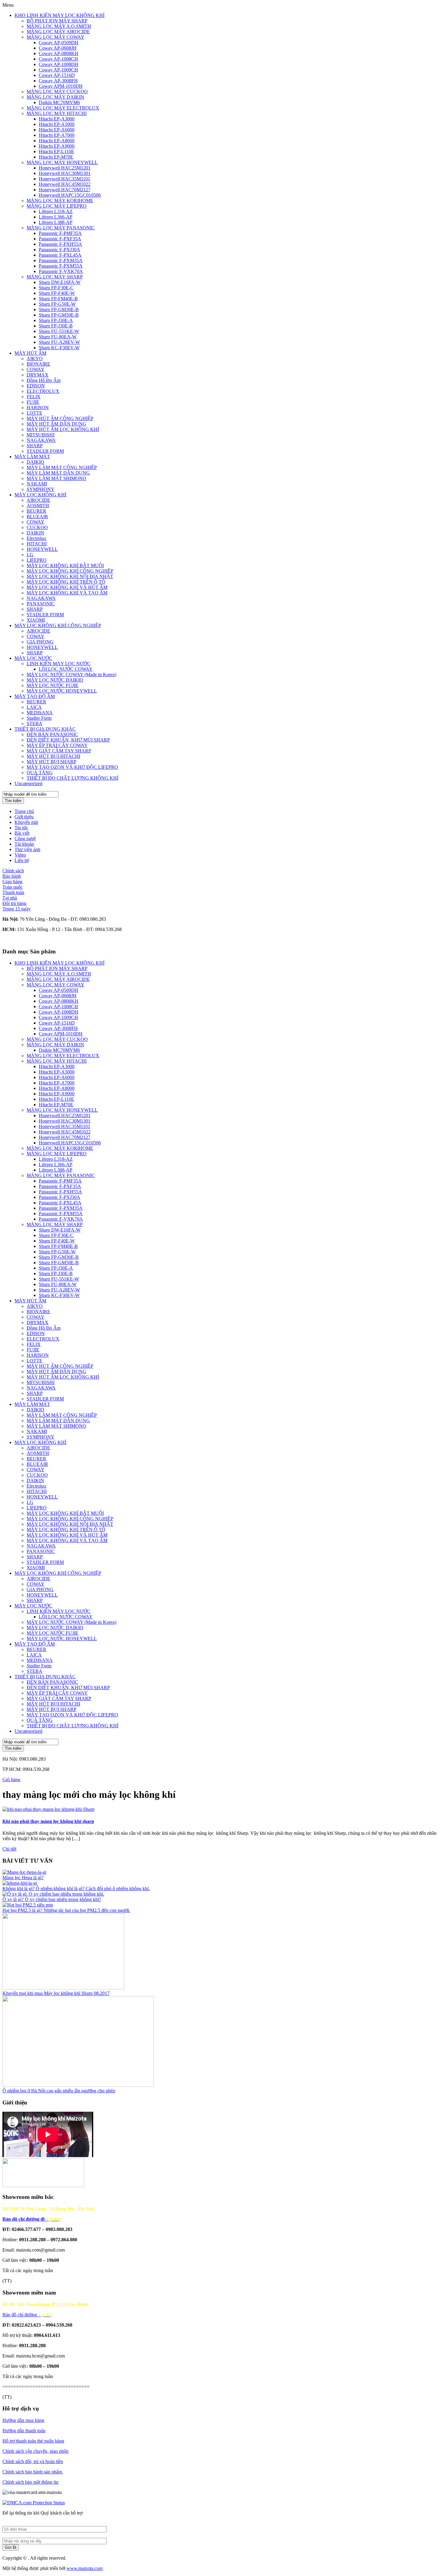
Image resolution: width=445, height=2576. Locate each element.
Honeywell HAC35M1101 (64, 179)
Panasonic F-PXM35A (61, 260)
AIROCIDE (38, 500)
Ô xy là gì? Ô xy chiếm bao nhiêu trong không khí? (52, 1899)
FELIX (34, 397)
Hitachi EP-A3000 (57, 119)
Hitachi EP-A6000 (57, 130)
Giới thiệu (24, 817)
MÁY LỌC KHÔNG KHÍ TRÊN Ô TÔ (66, 582)
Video (20, 855)
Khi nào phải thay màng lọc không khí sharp (48, 1821)
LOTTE (35, 413)
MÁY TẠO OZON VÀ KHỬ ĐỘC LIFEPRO (72, 767)
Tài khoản (24, 844)
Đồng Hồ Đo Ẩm (44, 380)
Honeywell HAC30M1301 (65, 173)
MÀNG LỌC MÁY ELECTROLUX (63, 108)
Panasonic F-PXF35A (60, 239)
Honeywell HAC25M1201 (65, 168)
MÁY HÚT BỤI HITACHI (53, 756)
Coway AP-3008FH (58, 81)
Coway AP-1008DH (59, 64)
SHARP (35, 446)
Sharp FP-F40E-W (57, 293)
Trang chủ (24, 811)
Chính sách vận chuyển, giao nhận (35, 2451)
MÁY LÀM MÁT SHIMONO (56, 478)
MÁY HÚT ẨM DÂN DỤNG (56, 424)
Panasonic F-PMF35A (60, 233)
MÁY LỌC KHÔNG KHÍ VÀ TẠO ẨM (67, 593)
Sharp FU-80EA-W (58, 337)
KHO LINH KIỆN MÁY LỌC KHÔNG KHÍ (59, 15)
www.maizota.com (85, 2568)
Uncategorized (28, 783)
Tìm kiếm (13, 801)
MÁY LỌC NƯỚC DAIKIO (55, 680)
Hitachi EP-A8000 (57, 141)
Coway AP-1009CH (58, 70)
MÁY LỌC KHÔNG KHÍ (40, 495)
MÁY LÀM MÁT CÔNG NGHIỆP (62, 467)
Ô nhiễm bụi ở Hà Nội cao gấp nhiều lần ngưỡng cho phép (59, 2091)
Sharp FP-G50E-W (57, 304)
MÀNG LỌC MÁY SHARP (55, 277)
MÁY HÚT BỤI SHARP (51, 762)
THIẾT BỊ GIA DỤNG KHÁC (45, 729)
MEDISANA (40, 713)
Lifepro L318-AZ (56, 211)
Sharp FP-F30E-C (56, 288)
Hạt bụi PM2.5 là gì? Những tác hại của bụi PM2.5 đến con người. (66, 1910)
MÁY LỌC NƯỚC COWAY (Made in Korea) (71, 674)
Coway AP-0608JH (58, 48)
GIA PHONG (40, 642)
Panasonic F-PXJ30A (59, 250)
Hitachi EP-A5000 (57, 124)
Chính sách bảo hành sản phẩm (33, 2472)
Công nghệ (25, 839)
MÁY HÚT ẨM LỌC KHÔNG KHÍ (63, 429)
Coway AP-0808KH (59, 53)
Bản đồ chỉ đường (28, 2315)
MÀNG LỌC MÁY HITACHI (57, 113)
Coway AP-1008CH (58, 59)
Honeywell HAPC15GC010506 (70, 195)
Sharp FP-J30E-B (56, 326)
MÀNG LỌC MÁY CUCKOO (57, 92)
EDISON (36, 386)
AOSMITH (38, 506)
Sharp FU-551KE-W (59, 331)
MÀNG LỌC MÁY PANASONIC (61, 228)
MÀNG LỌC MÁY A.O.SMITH (59, 26)
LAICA (34, 707)
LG (30, 555)
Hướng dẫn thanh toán (24, 2431)
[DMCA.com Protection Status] (34, 2503)
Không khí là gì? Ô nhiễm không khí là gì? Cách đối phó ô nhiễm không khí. (76, 1888)
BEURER (36, 511)
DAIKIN (35, 533)
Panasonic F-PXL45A (60, 255)
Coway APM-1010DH (61, 86)
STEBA (35, 724)
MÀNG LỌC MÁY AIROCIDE (58, 32)
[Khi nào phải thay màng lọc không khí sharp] (48, 1809)
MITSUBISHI (41, 435)
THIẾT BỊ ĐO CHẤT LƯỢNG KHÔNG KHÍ (73, 778)
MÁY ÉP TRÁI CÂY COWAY (57, 745)
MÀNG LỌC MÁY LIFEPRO (57, 206)
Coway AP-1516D (57, 75)
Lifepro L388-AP (56, 222)
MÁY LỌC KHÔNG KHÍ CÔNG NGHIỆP (70, 571)
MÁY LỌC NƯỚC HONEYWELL (62, 691)
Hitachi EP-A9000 (57, 146)
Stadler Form (39, 718)
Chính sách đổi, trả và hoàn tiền (33, 2461)
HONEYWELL (42, 549)
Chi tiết (9, 1849)
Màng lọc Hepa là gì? (23, 1878)
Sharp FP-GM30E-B (59, 309)
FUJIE (33, 402)
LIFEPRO (37, 560)
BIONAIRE (38, 364)
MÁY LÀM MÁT (32, 457)
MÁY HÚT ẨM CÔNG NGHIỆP (60, 418)
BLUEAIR (37, 517)
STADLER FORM (45, 451)
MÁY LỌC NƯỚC (33, 658)
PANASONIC (41, 604)
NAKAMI (37, 484)
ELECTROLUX (43, 391)
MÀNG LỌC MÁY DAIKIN (55, 97)
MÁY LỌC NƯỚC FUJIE (53, 685)
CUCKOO (37, 527)
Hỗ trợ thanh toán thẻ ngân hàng (33, 2441)
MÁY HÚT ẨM (30, 353)
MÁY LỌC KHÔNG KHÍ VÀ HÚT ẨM (67, 587)
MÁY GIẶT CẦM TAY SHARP (59, 751)
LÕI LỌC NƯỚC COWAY (66, 669)
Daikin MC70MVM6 (59, 102)
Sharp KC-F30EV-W (59, 348)
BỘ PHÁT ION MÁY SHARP (57, 21)
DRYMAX (38, 375)
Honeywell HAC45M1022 (65, 184)
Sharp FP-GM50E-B (59, 315)
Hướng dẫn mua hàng (23, 2420)
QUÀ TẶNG (40, 773)
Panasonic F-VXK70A (61, 271)
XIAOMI (36, 620)
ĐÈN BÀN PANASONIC (52, 734)
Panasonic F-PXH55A (60, 244)
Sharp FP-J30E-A (56, 320)
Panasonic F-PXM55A (61, 266)
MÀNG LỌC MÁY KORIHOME (60, 201)
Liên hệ (22, 860)
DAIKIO (35, 462)
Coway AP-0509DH (59, 43)
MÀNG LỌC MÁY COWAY (56, 37)
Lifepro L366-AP (56, 217)
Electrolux (36, 538)
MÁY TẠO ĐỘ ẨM (35, 696)
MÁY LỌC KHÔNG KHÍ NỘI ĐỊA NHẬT (70, 576)
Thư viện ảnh (27, 849)
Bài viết (22, 833)
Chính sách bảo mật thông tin (30, 2482)
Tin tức (21, 828)
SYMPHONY (41, 489)
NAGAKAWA (41, 440)
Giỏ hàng (11, 1780)
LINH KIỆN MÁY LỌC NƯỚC (59, 664)
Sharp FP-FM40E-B (58, 299)
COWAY (36, 369)
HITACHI (37, 544)
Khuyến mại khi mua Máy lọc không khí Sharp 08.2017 (56, 1993)
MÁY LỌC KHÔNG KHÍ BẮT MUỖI (65, 566)
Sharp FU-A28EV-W (59, 342)
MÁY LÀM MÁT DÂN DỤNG (58, 473)
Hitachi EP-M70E (56, 157)
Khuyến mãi (26, 822)
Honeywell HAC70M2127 (65, 190)
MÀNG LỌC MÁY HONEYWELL (62, 162)
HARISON (38, 408)
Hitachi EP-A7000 (57, 135)
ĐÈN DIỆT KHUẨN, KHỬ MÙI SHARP (68, 740)
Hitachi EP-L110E (56, 151)
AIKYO (35, 359)
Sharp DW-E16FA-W (60, 282)
